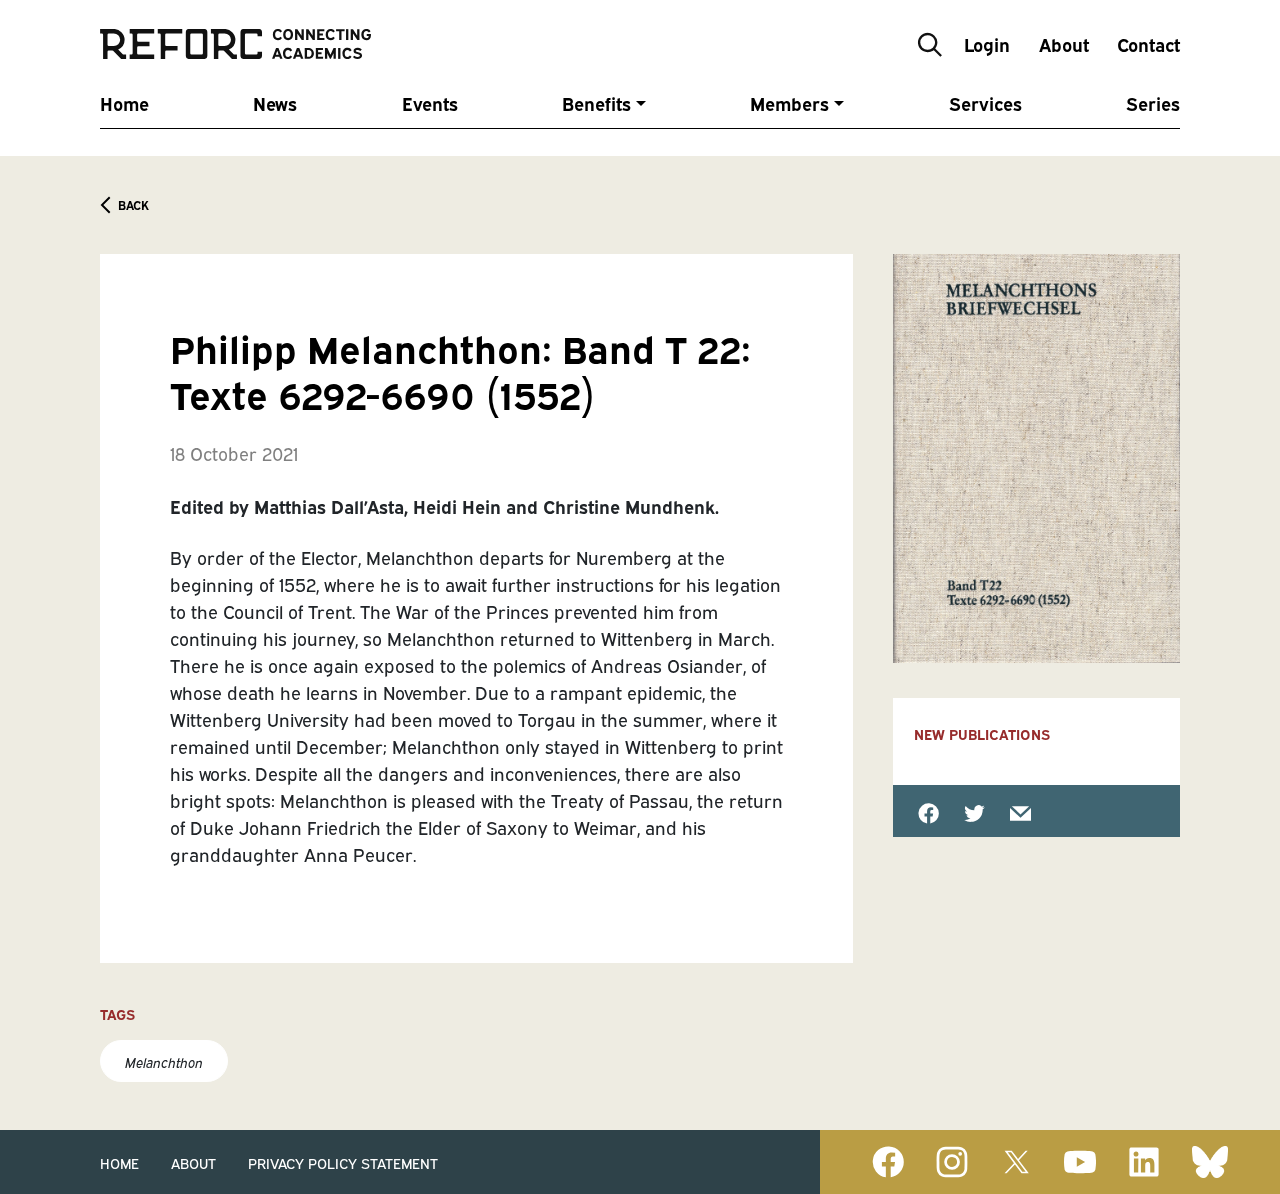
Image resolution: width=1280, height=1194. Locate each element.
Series (1153, 102)
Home (124, 102)
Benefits (596, 102)
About (1064, 43)
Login (987, 43)
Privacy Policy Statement (343, 1162)
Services (985, 102)
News (275, 102)
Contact (1148, 43)
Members (789, 102)
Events (430, 102)
